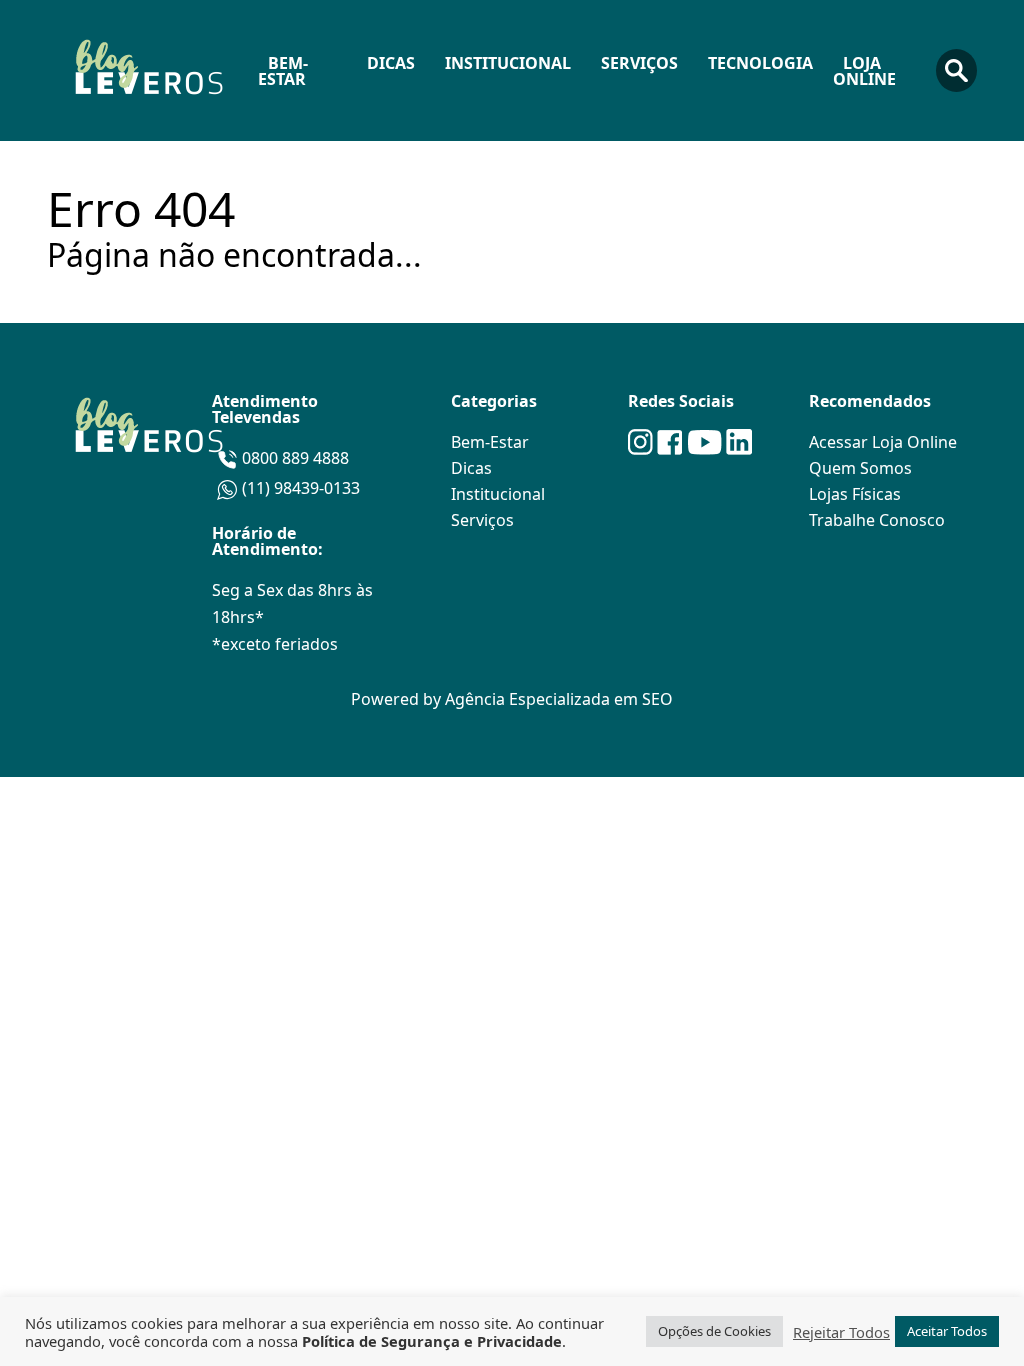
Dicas (391, 63)
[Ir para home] (147, 70)
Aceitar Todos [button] (947, 1331)
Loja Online (864, 71)
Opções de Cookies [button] (714, 1331)
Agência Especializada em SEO (559, 699)
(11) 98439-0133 (301, 488)
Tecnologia (760, 63)
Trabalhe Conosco (877, 520)
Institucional (508, 63)
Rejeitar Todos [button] (841, 1332)
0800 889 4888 (295, 458)
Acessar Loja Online (883, 442)
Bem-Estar (283, 71)
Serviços (639, 63)
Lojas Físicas (855, 494)
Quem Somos (860, 468)
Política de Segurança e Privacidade (432, 1341)
